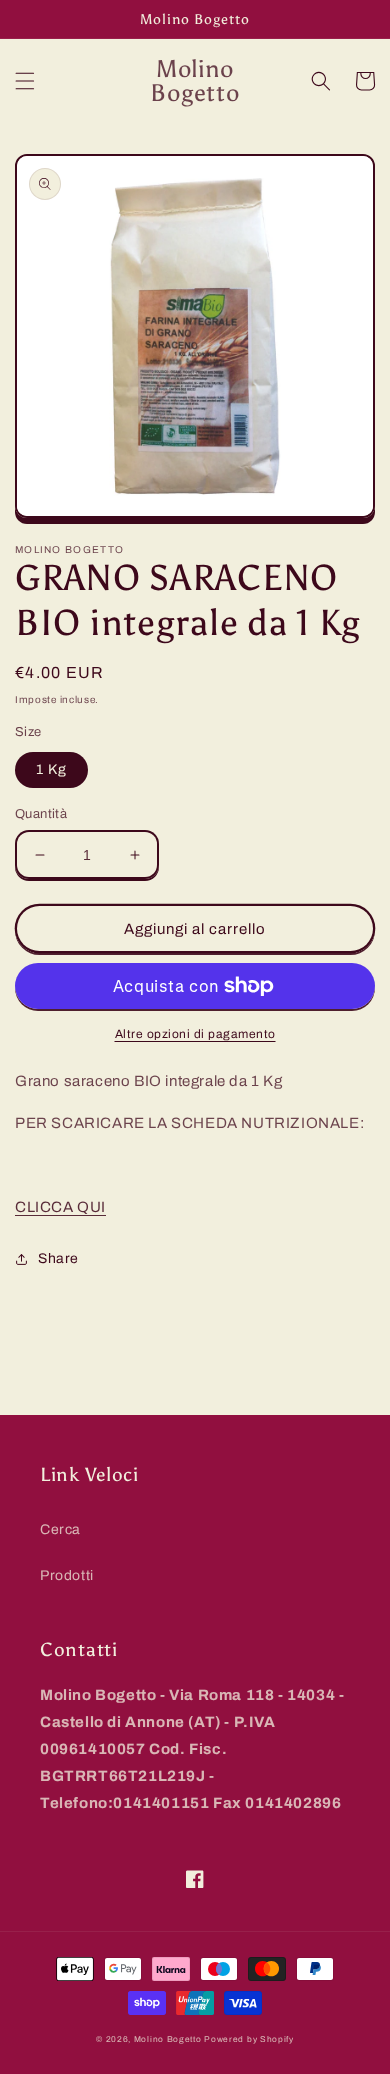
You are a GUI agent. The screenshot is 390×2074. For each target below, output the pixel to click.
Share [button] (58, 1258)
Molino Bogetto (168, 2039)
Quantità (41, 814)
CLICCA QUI (60, 1207)
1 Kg (51, 769)
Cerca (60, 1529)
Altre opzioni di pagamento (195, 1034)
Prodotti (67, 1575)
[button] (25, 81)
